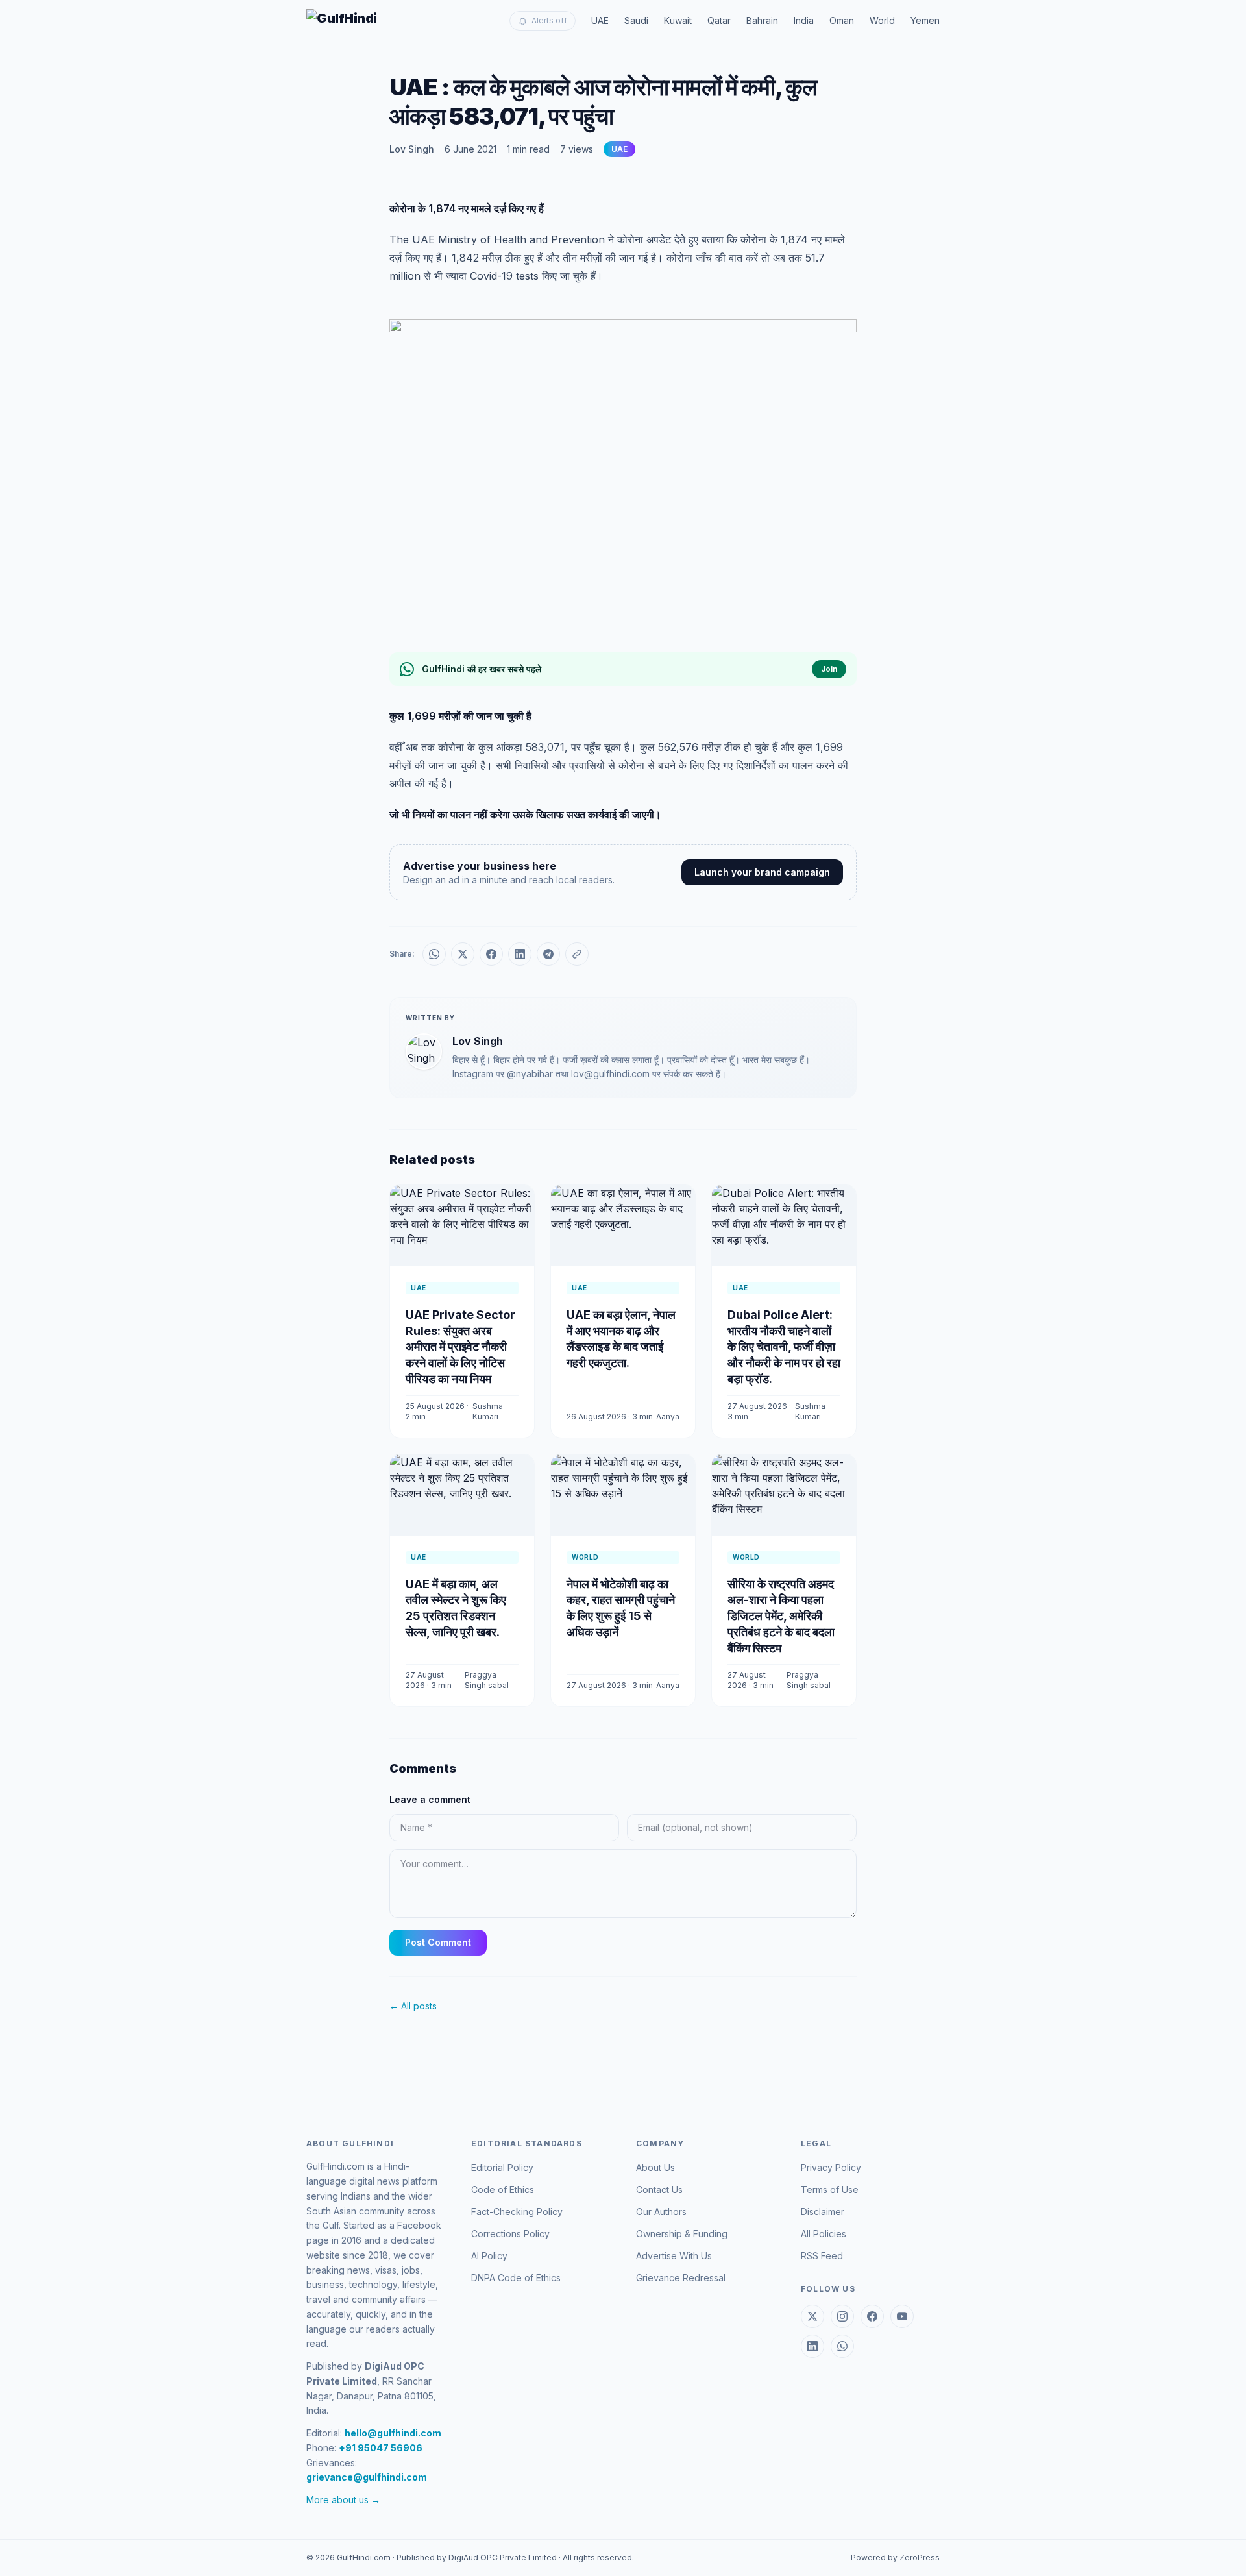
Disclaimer (823, 2212)
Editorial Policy (502, 2167)
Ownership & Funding (682, 2234)
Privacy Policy (831, 2167)
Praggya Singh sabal (487, 1680)
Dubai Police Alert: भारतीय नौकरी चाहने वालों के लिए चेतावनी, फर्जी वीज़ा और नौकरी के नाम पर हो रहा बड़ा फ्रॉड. (784, 1347)
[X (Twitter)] (812, 2316)
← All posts (413, 2006)
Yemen (925, 20)
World (882, 20)
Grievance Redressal (681, 2278)
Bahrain (762, 20)
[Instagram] (842, 2316)
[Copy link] (577, 954)
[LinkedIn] (812, 2346)
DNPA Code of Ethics (516, 2278)
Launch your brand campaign (762, 872)
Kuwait (678, 20)
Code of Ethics (503, 2190)
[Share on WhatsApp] (434, 954)
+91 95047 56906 (381, 2448)
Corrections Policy (510, 2234)
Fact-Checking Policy (517, 2212)
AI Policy (489, 2256)
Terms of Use (830, 2190)
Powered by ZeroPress (895, 2558)
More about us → (343, 2500)
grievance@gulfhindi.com (367, 2477)
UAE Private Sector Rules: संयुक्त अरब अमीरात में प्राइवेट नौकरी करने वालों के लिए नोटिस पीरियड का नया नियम (460, 1347)
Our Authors (661, 2212)
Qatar (719, 20)
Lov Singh (412, 149)
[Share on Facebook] (491, 954)
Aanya (668, 1417)
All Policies (824, 2234)
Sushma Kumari (488, 1411)
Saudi (636, 20)
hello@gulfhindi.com (393, 2433)
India (804, 20)
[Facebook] (872, 2316)
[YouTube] (902, 2316)
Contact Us (659, 2190)
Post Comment (438, 1942)
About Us (655, 2167)
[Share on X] (463, 954)
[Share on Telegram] (548, 954)
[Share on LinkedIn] (520, 954)
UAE (600, 20)
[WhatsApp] (842, 2346)
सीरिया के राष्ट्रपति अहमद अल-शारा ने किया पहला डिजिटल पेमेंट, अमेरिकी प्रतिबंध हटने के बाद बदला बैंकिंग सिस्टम (781, 1616)
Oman (842, 20)
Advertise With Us (674, 2256)
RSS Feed (822, 2256)
